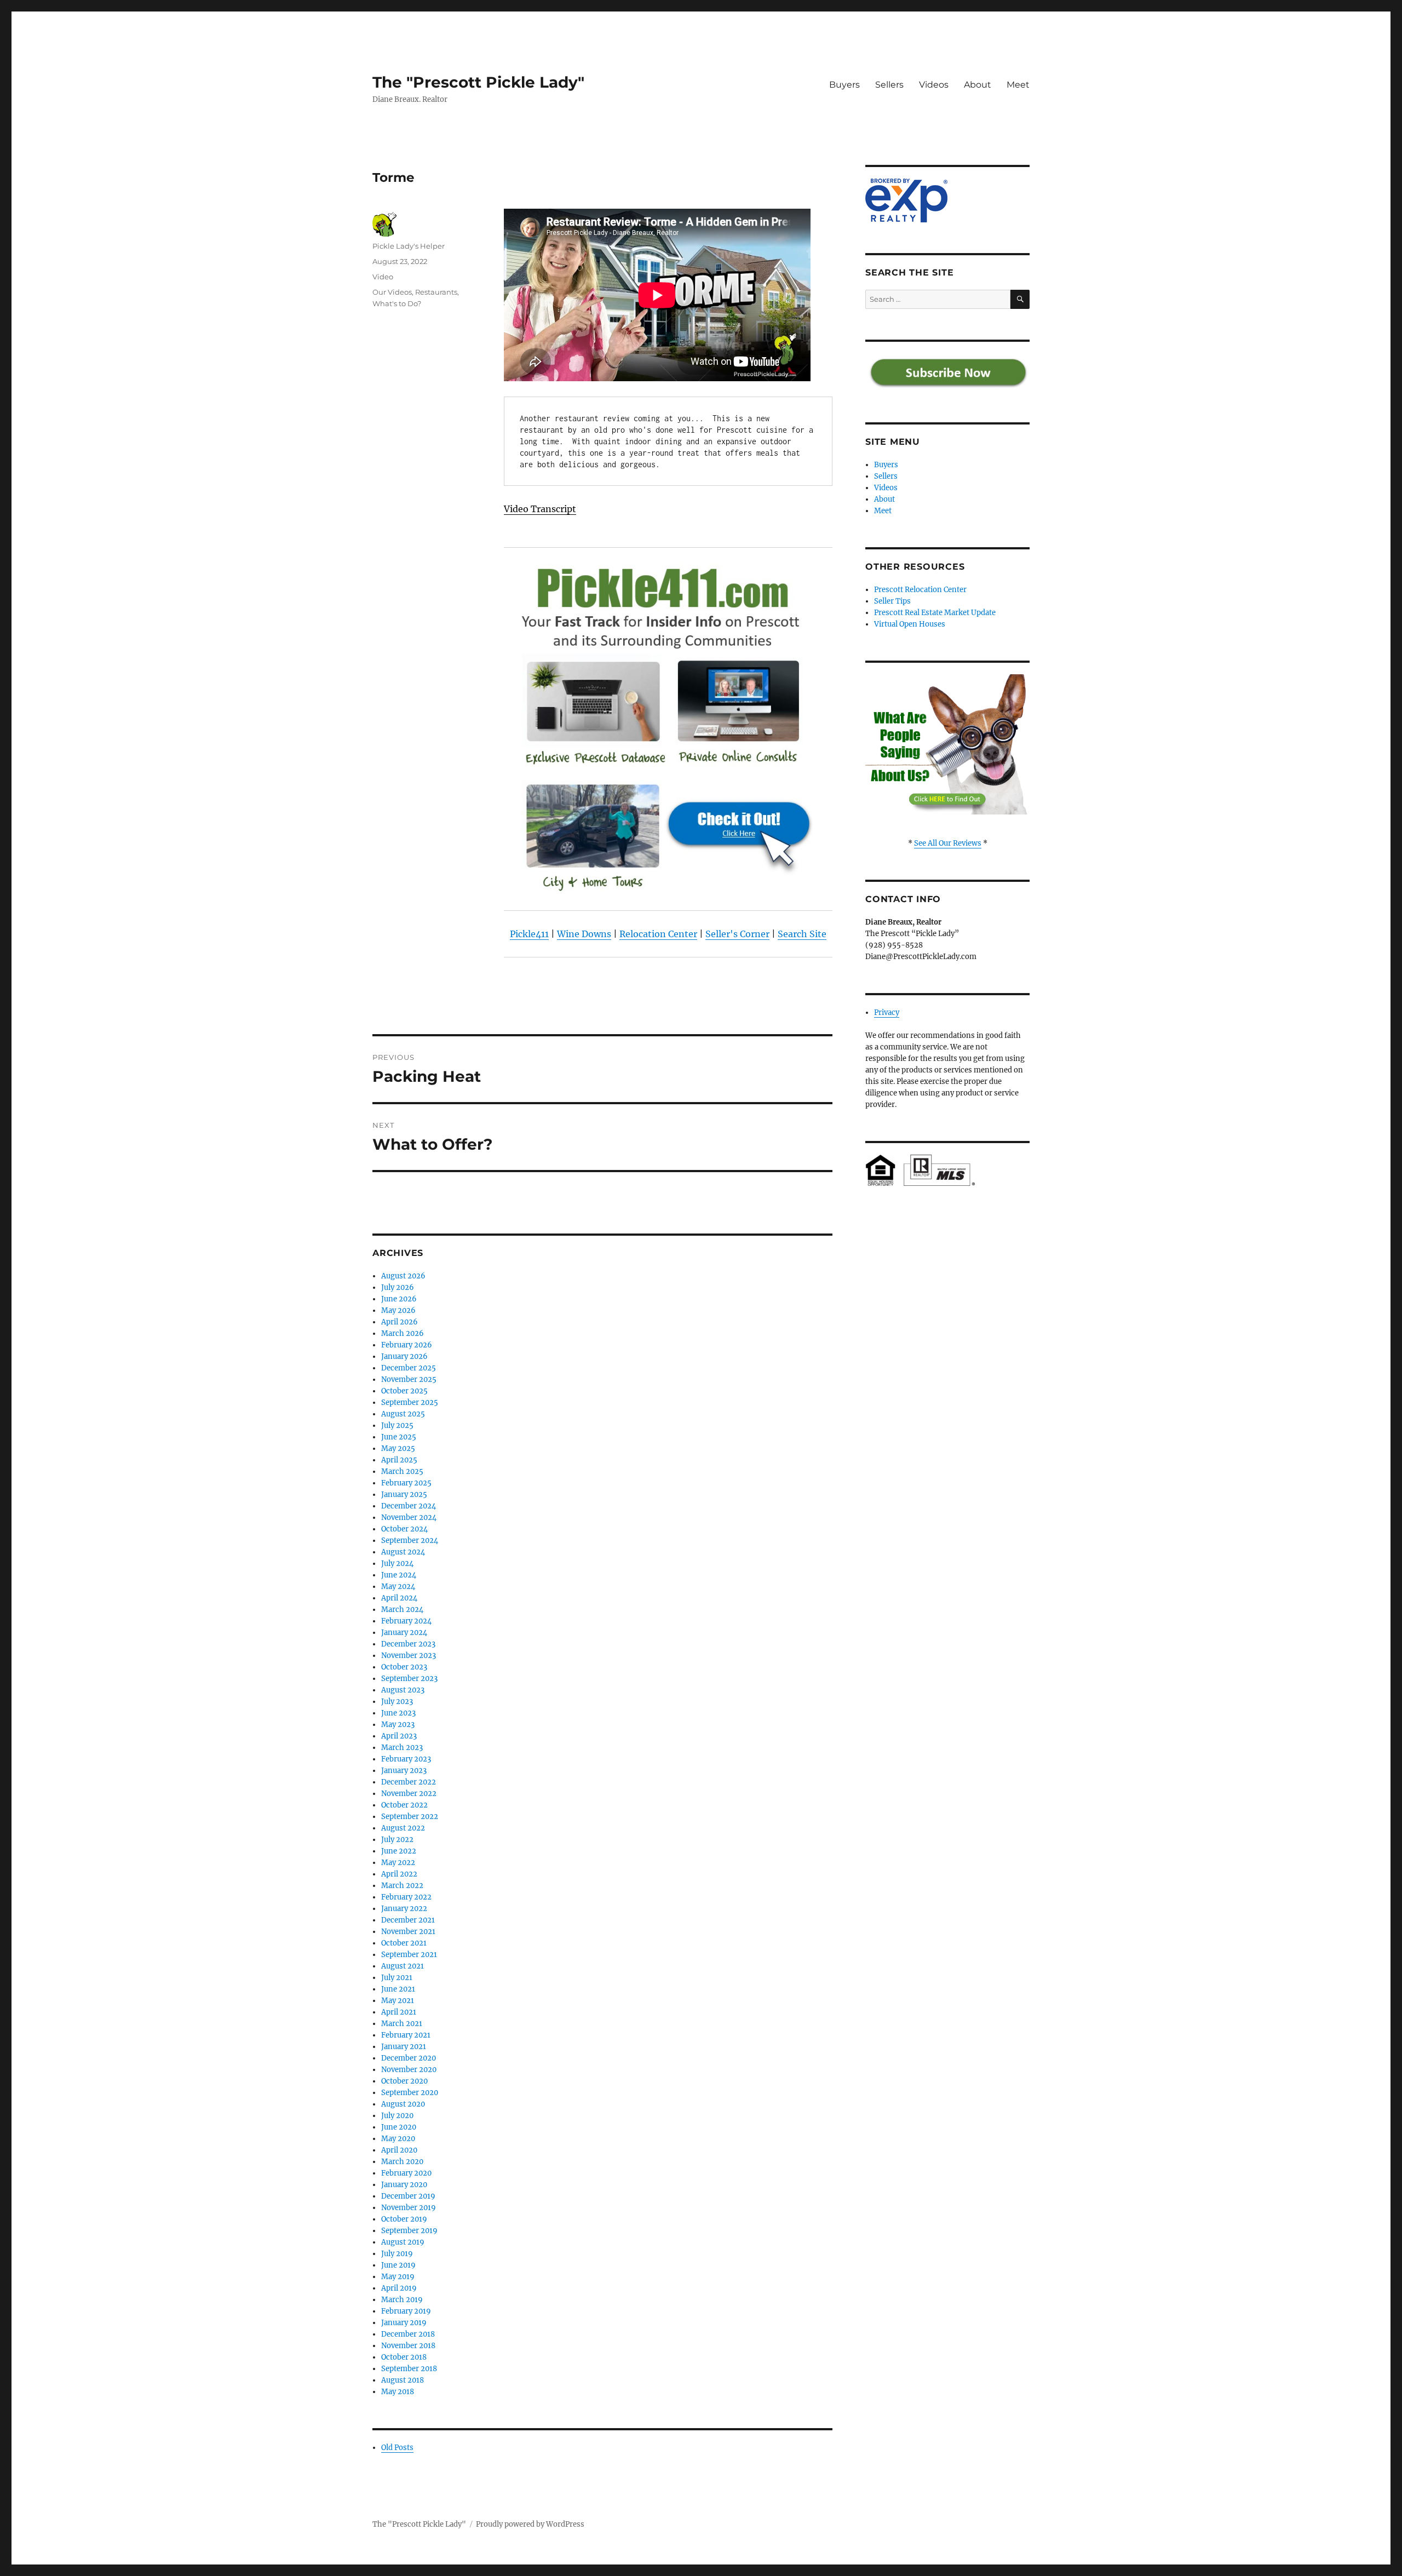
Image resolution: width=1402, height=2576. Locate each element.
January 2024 (404, 1633)
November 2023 (409, 1656)
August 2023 (403, 1690)
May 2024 (398, 1587)
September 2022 (410, 1817)
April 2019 (399, 2288)
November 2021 (408, 1932)
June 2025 (399, 1437)
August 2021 (403, 1966)
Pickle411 (529, 934)
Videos (934, 85)
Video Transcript (540, 509)
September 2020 (410, 2093)
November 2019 (409, 2208)
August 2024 (403, 1552)
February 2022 (406, 1897)
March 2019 (402, 2300)
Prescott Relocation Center (920, 590)
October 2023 (404, 1667)
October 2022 (404, 1805)
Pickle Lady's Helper (409, 246)
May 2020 (398, 2139)
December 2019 (408, 2196)
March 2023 (402, 1748)
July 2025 (397, 1425)
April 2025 (399, 1460)
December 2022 (409, 1782)
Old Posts (397, 2448)
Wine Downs (584, 934)
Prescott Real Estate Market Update (935, 613)
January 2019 (404, 2323)
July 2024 (397, 1564)
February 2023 (406, 1759)
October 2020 (404, 2081)
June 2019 (398, 2265)
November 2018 (408, 2346)
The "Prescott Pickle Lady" (478, 82)
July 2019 (397, 2254)
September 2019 (409, 2231)
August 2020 (403, 2104)
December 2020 (409, 2058)
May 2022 (398, 1863)
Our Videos (392, 292)
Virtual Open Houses (910, 624)
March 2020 (402, 2162)
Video (383, 277)
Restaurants (436, 292)
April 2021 (399, 2012)
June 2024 (399, 1575)
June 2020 (399, 2127)
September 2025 (410, 1402)
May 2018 (398, 2392)
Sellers (889, 85)
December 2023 (408, 1644)
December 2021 (408, 1920)
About (978, 85)
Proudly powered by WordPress (530, 2524)
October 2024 (404, 1529)
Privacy (887, 1012)
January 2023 (404, 1771)
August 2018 (403, 2380)
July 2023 (397, 1702)
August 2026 (403, 1276)
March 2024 (402, 1610)
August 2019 (403, 2242)
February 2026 (407, 1345)
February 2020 (406, 2173)
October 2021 (404, 1943)
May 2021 (398, 2001)
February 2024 (406, 1621)
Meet (1018, 85)
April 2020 (399, 2150)
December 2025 (409, 1368)
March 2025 (402, 1471)
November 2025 (409, 1379)
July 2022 (397, 1840)
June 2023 (398, 1713)
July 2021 (397, 1978)
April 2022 (399, 1874)
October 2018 (404, 2357)
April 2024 (399, 1598)
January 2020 (404, 2185)
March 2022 (402, 1886)
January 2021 (404, 2047)
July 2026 (398, 1287)
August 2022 (403, 1828)
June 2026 (399, 1299)
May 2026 (398, 1310)
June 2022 (399, 1851)
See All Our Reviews (948, 843)
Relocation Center (658, 934)
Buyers (844, 85)
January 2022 (404, 1909)
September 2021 (409, 1955)
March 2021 (402, 2024)
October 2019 (404, 2219)
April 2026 (400, 1322)
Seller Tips (892, 601)
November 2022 (409, 1794)
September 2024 (410, 1541)
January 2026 (404, 1356)
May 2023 (398, 1725)
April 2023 (399, 1736)
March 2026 (403, 1333)
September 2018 (409, 2369)
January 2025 (404, 1494)
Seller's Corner (737, 934)
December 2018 (408, 2334)
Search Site (802, 934)
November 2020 (409, 2070)
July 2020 (397, 2116)
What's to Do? (397, 303)
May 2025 (398, 1448)
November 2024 (409, 1518)
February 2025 (406, 1483)
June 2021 (398, 1989)
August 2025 (403, 1414)
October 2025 (404, 1391)
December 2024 (409, 1506)
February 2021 (406, 2035)
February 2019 (406, 2311)
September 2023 (409, 1679)
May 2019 (398, 2277)
